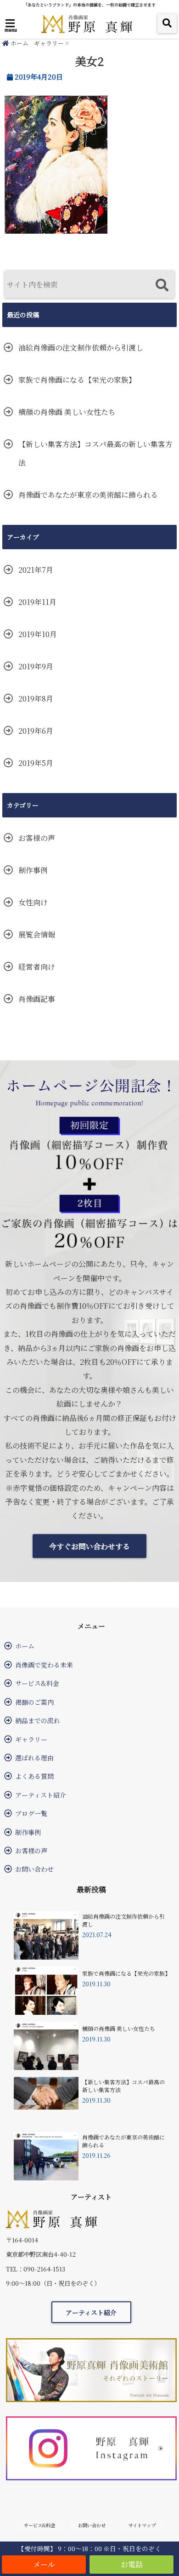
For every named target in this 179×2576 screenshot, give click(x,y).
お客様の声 (37, 838)
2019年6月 (36, 731)
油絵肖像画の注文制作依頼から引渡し (81, 348)
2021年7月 (36, 570)
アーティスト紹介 (41, 1795)
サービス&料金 (37, 1683)
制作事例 (33, 870)
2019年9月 (36, 666)
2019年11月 (37, 602)
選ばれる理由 (34, 1758)
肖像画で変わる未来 (44, 1665)
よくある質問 (34, 1776)
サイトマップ (142, 2525)
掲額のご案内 (34, 1702)
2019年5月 (36, 763)
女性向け (33, 902)
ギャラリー (49, 43)
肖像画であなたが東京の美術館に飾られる (88, 495)
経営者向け (37, 967)
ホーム (19, 43)
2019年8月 (36, 699)
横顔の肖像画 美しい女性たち (67, 412)
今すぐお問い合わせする (89, 1546)
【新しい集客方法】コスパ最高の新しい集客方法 (95, 453)
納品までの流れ (38, 1720)
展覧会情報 (37, 934)
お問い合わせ (34, 1869)
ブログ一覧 (31, 1813)
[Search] (162, 285)
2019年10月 (38, 634)
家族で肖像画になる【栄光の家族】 (77, 380)
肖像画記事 (37, 999)
